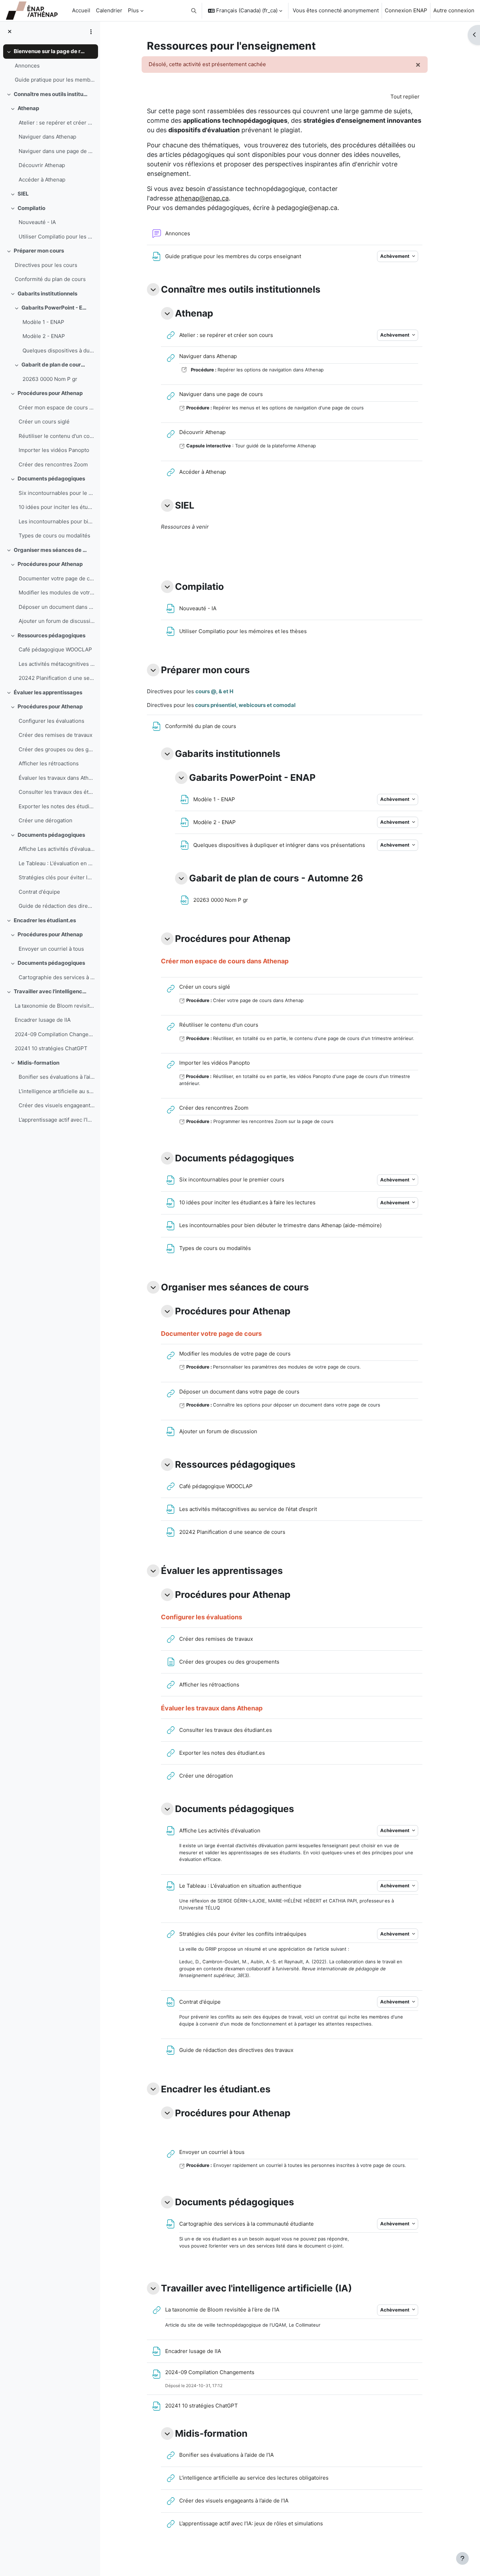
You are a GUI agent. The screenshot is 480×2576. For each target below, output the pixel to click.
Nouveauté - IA (37, 222)
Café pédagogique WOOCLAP (55, 649)
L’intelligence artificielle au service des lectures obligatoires (57, 1091)
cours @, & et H (214, 691)
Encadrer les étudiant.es (45, 920)
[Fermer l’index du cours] (10, 32)
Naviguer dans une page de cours (57, 151)
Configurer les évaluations (51, 721)
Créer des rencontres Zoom (53, 464)
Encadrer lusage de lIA (43, 1020)
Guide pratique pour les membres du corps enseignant (55, 80)
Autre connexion (454, 10)
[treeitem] (50, 66)
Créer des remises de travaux (56, 735)
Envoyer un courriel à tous (51, 949)
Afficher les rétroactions (49, 763)
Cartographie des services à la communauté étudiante (57, 977)
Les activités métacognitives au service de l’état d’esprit (57, 664)
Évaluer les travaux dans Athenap (57, 778)
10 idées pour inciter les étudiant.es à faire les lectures (57, 507)
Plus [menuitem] (133, 10)
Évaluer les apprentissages (48, 692)
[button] (194, 11)
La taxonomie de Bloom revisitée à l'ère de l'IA (55, 1006)
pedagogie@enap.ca (307, 208)
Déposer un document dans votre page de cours (57, 607)
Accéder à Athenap (42, 180)
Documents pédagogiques (51, 479)
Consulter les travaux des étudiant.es (57, 792)
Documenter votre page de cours (57, 578)
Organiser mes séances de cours (51, 550)
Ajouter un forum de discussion (57, 621)
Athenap (28, 108)
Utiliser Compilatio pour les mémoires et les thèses (57, 237)
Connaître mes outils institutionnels (51, 94)
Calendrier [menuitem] (109, 10)
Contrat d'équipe (39, 892)
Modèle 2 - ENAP (44, 336)
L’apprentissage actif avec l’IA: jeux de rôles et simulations (57, 1120)
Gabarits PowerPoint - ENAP (54, 308)
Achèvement (395, 256)
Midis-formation (38, 1063)
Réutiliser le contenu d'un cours (57, 436)
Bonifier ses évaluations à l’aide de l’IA (57, 1077)
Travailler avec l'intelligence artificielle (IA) (51, 991)
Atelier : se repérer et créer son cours (57, 123)
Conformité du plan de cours (50, 279)
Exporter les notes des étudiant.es (57, 806)
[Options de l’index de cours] (91, 32)
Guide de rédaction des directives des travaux (57, 906)
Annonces (27, 66)
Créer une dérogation (46, 820)
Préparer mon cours (39, 251)
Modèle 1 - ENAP (43, 322)
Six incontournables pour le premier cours (57, 493)
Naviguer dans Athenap (47, 137)
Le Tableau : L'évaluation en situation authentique (57, 863)
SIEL (23, 194)
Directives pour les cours (46, 265)
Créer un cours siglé (44, 422)
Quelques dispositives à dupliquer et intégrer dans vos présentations (59, 350)
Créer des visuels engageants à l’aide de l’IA (57, 1105)
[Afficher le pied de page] (462, 2558)
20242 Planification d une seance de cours (57, 678)
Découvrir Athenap (42, 165)
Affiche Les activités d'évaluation (57, 849)
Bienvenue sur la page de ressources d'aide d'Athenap (51, 51)
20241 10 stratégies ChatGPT (51, 1048)
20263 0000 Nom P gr (50, 379)
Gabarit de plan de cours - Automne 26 (54, 365)
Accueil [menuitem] (81, 10)
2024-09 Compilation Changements (55, 1034)
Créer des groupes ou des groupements (57, 749)
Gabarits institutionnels (47, 294)
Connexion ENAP (406, 10)
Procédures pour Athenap (50, 393)
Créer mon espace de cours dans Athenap (57, 407)
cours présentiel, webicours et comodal (245, 705)
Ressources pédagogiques (51, 635)
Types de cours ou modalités (54, 535)
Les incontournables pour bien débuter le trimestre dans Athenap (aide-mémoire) (57, 521)
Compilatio (31, 208)
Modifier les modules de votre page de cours (57, 592)
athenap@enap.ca (202, 198)
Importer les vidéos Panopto (54, 450)
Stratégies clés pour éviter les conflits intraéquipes (57, 877)
